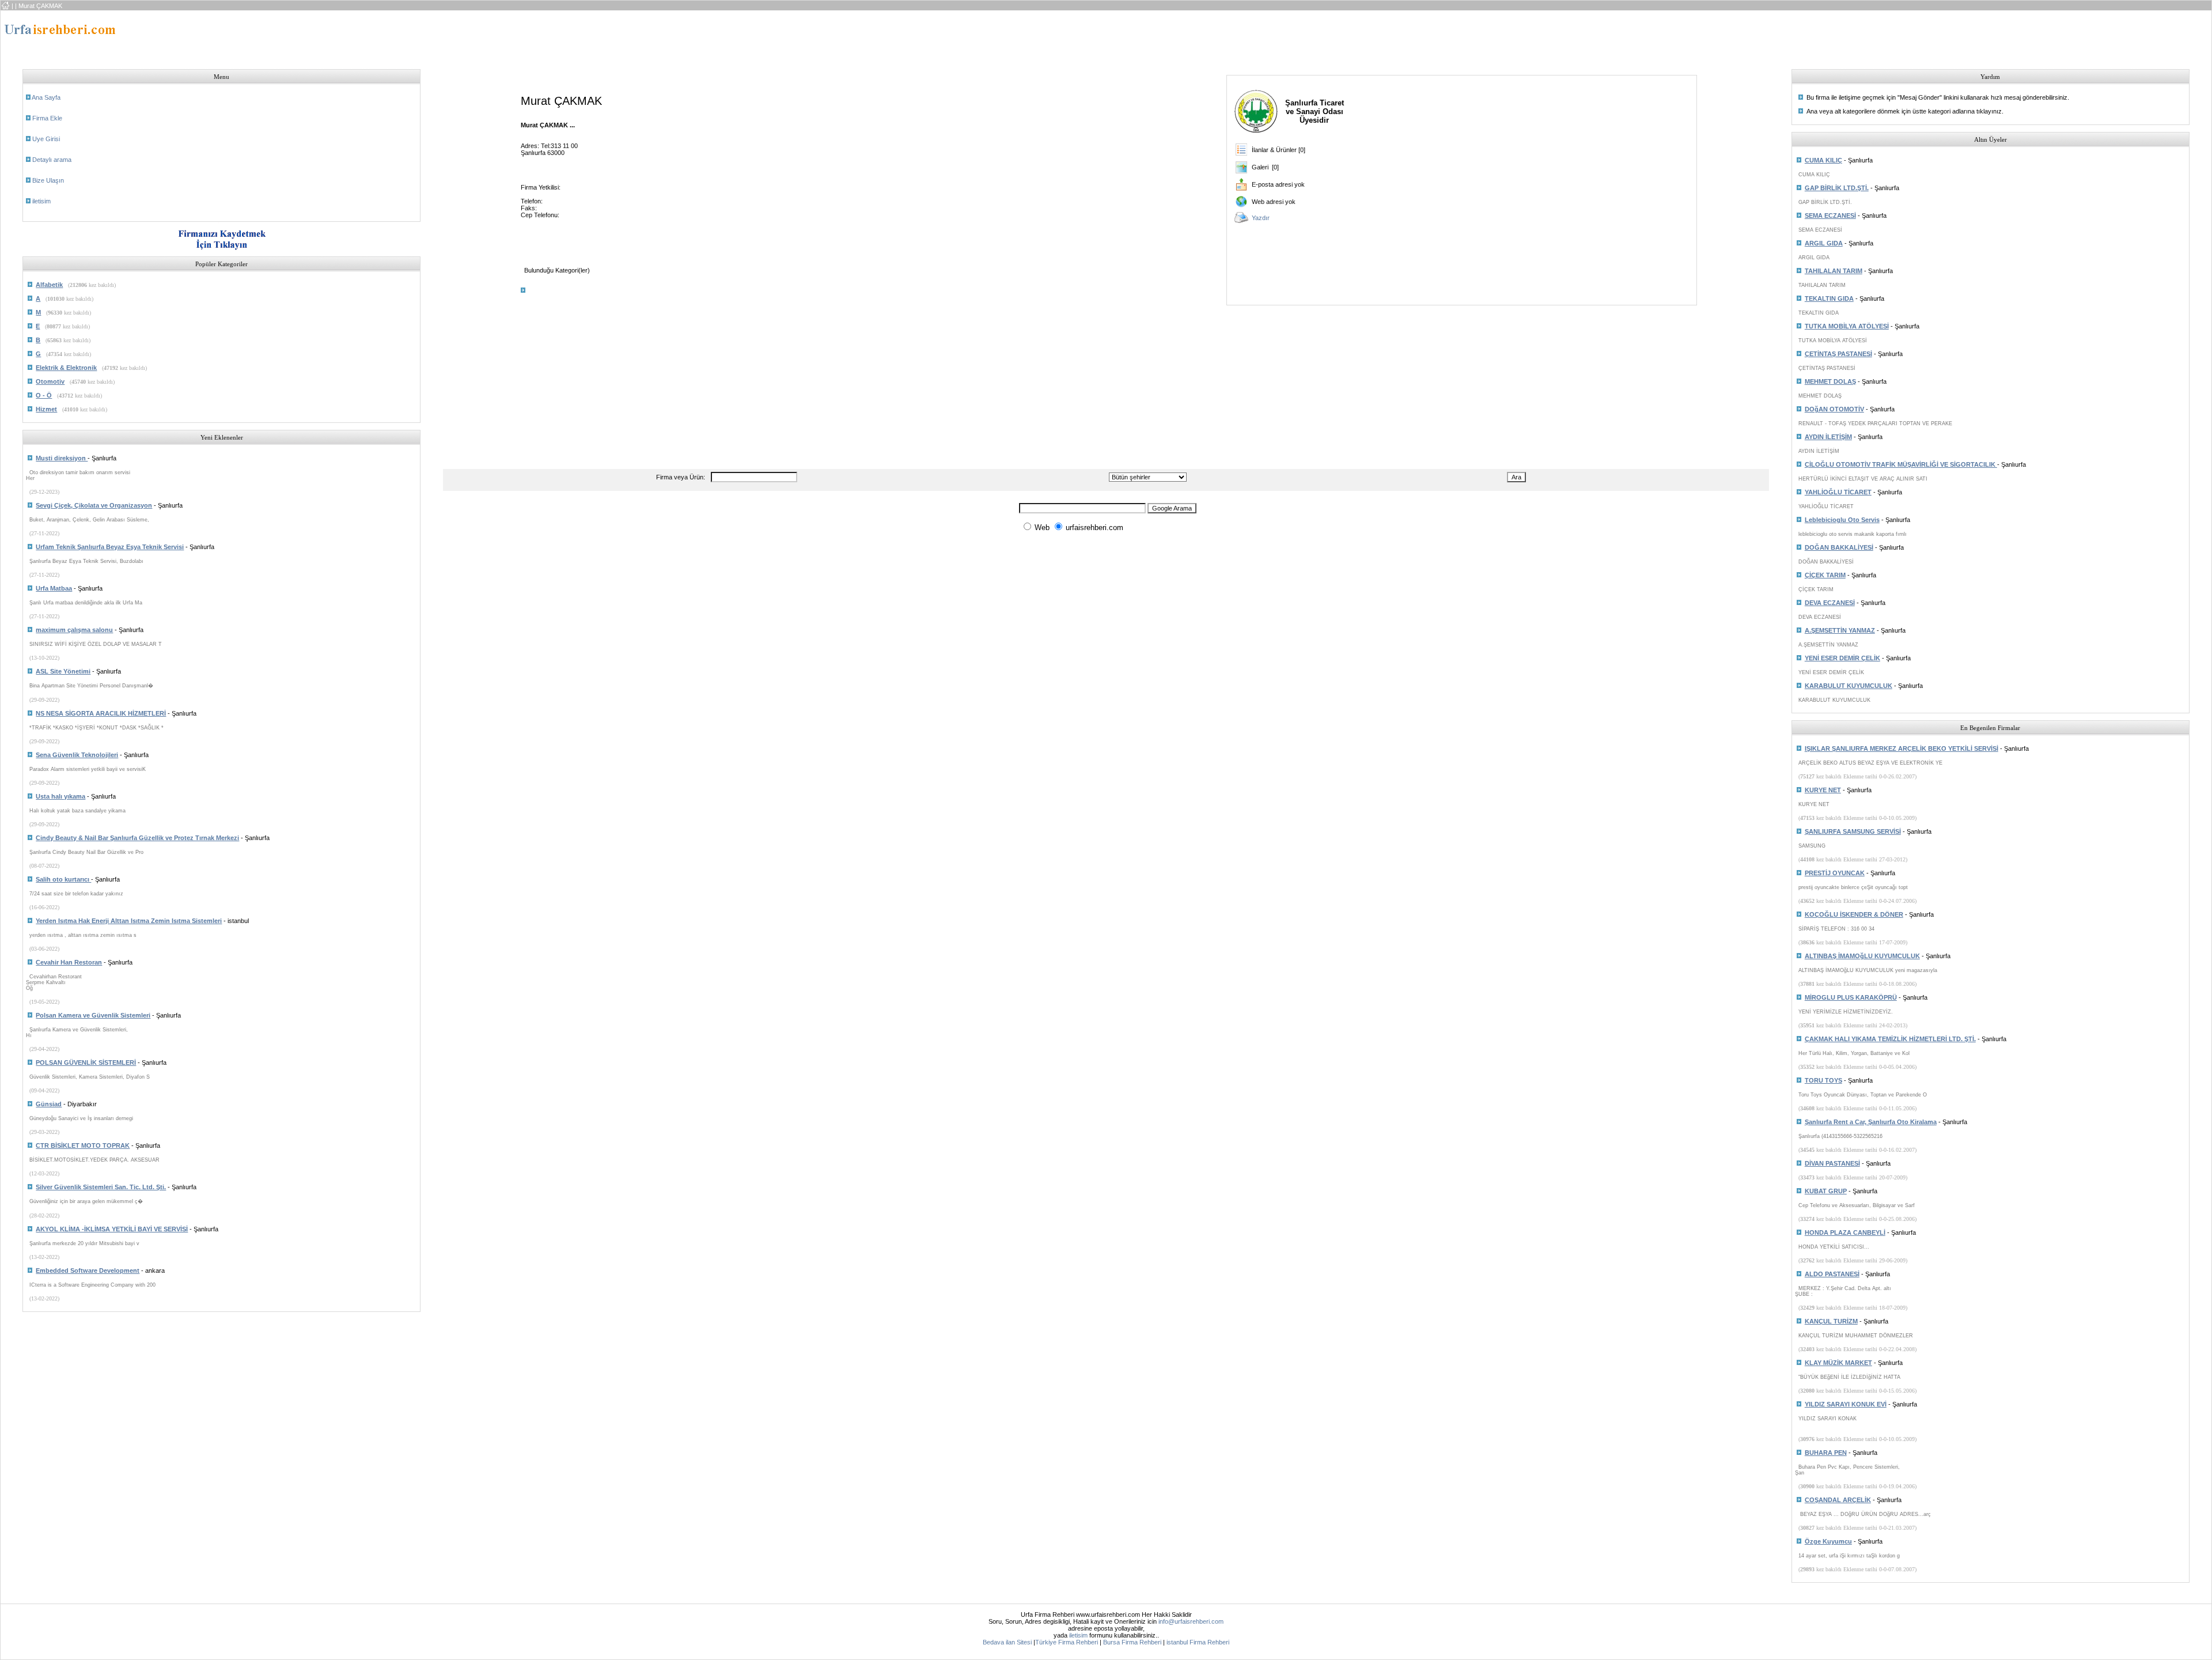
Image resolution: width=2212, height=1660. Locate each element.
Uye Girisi (46, 139)
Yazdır (1261, 218)
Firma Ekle (47, 118)
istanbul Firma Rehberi (1198, 1642)
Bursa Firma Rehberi (1132, 1642)
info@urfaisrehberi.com (1191, 1621)
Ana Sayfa (46, 97)
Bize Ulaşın (48, 180)
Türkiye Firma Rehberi (1067, 1642)
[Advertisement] (918, 36)
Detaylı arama (52, 160)
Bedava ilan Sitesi (1007, 1642)
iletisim (41, 201)
